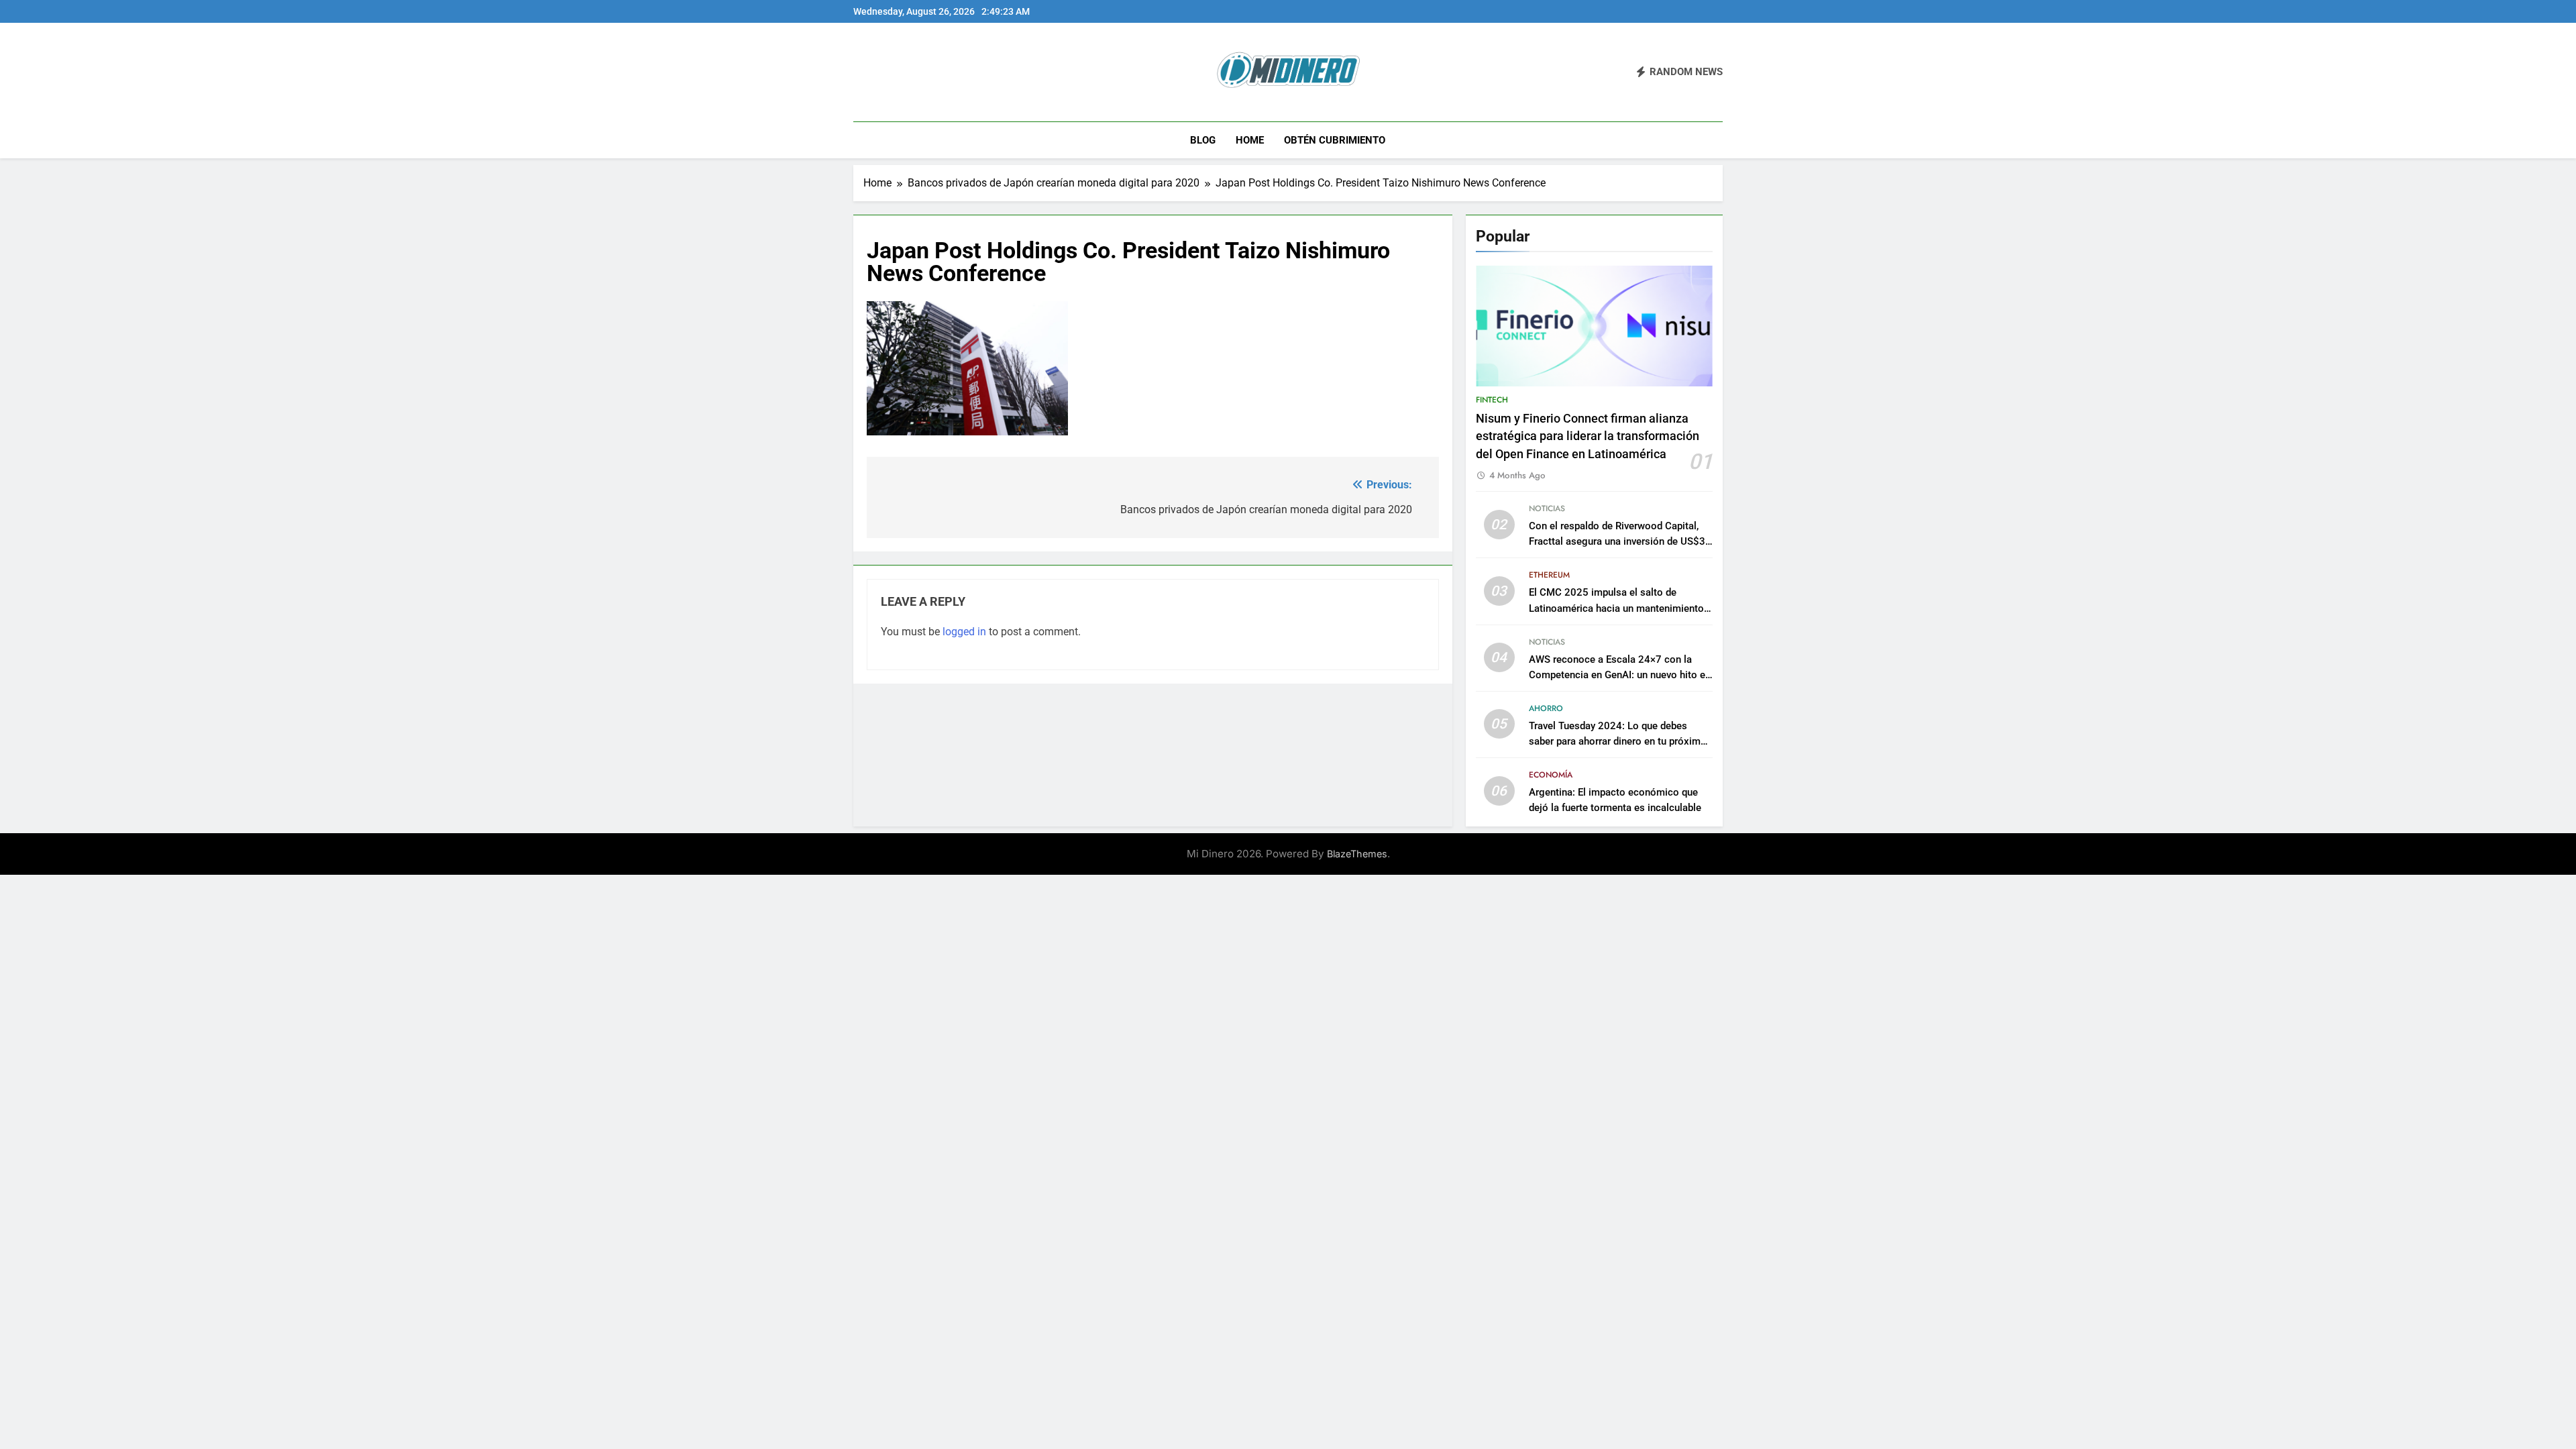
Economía (1551, 775)
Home (1250, 140)
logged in (964, 632)
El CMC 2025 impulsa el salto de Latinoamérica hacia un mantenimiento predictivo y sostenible (1616, 608)
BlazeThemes (1357, 854)
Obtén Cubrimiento (1335, 140)
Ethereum (1549, 575)
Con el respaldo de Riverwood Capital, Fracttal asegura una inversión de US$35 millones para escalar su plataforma (1620, 541)
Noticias (1547, 508)
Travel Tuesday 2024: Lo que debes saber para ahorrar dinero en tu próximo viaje (1618, 741)
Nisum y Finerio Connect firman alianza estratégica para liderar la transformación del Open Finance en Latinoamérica (1588, 436)
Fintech (1492, 400)
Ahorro (1546, 708)
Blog (1203, 140)
